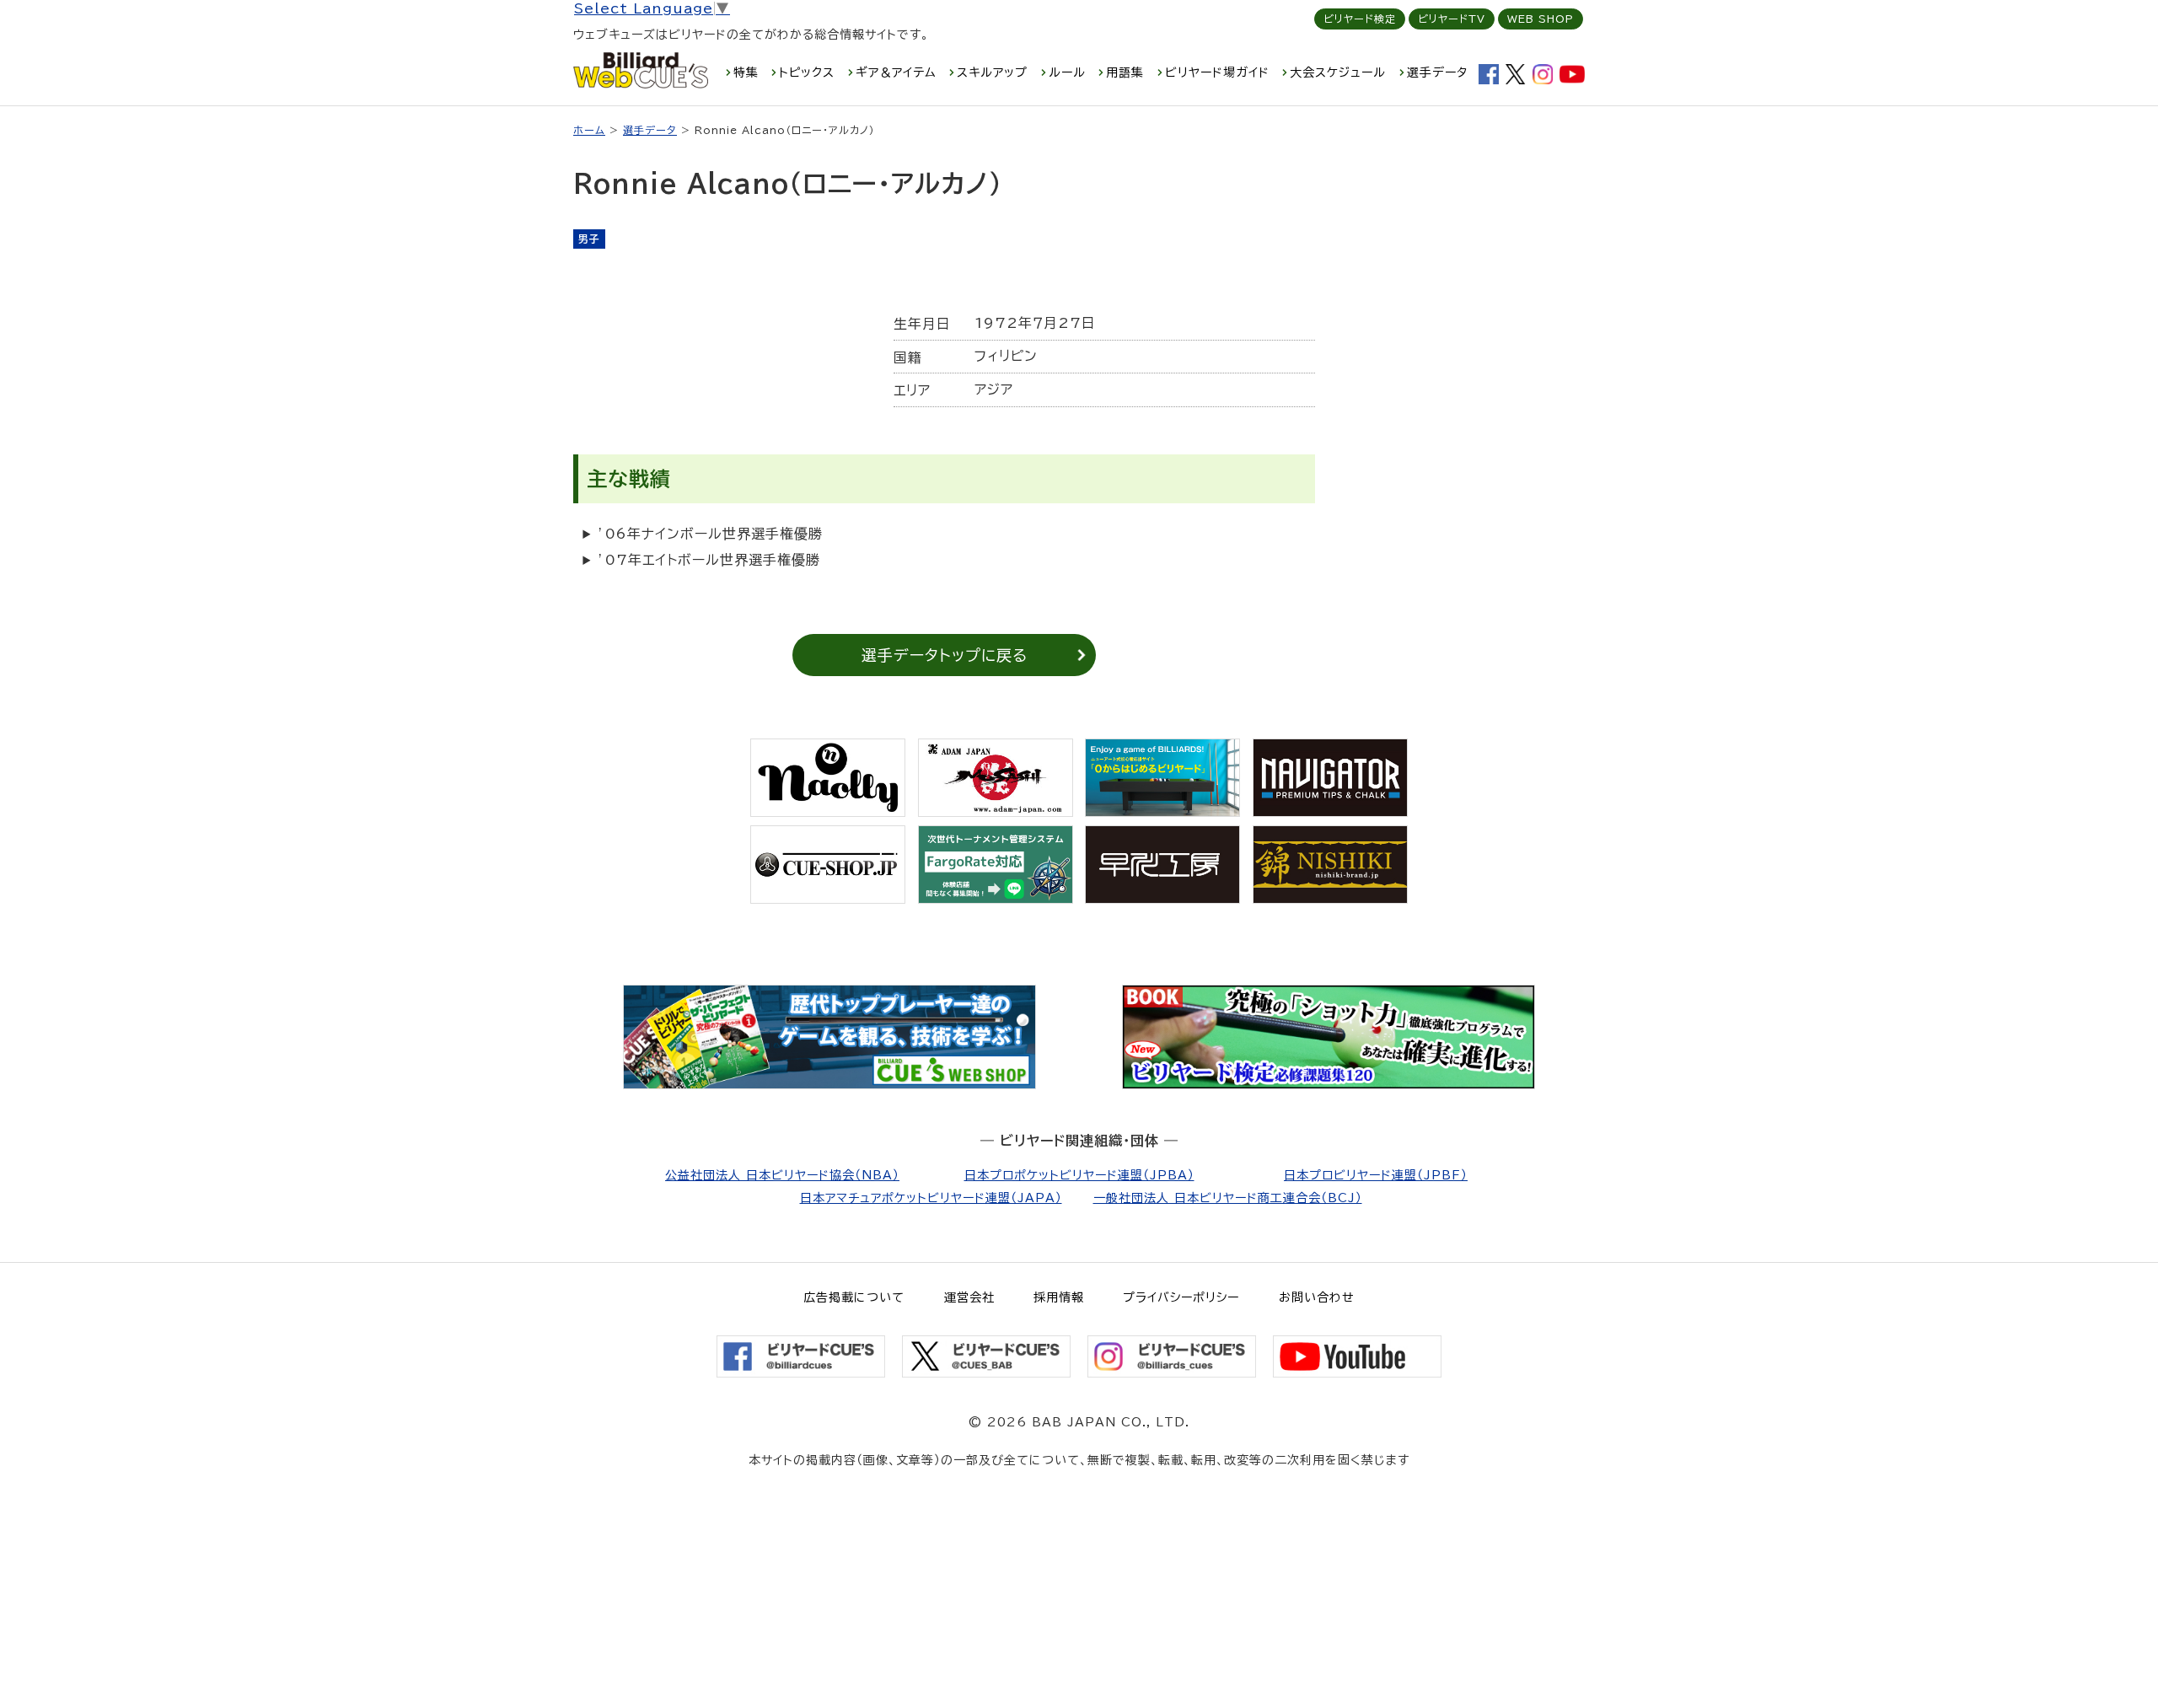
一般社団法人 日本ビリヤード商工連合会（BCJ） (1228, 1198)
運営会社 (969, 1297)
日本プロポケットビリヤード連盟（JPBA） (1079, 1175)
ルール (1067, 73)
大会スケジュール (1338, 73)
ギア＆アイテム (896, 73)
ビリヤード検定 (1360, 19)
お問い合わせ (1317, 1297)
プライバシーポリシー (1181, 1297)
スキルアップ (992, 73)
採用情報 (1059, 1297)
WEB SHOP (1541, 19)
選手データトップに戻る (945, 655)
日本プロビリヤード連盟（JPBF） (1376, 1175)
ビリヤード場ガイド (1217, 73)
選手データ (1437, 73)
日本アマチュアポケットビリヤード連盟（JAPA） (931, 1198)
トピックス (807, 73)
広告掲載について (854, 1297)
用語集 (1125, 73)
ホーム (589, 130)
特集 (746, 73)
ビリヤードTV (1452, 19)
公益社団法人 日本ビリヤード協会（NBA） (782, 1175)
